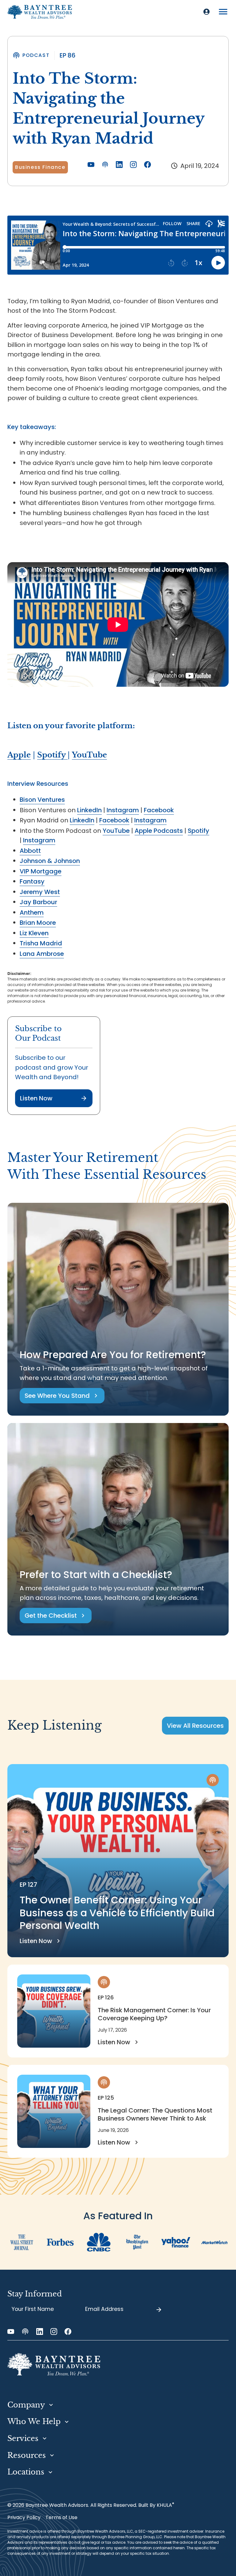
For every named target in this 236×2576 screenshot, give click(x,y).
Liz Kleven (34, 933)
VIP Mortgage (41, 871)
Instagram (123, 810)
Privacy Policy (24, 2517)
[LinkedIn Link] (119, 165)
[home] (40, 12)
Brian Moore (38, 923)
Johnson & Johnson (50, 861)
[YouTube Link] (91, 165)
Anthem (32, 912)
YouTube (116, 831)
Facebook (159, 810)
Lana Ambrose (42, 954)
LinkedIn (89, 810)
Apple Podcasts (159, 831)
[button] (223, 12)
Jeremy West (40, 892)
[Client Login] (206, 12)
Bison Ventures (42, 800)
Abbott (30, 851)
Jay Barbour (38, 902)
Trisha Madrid (41, 943)
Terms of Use (61, 2517)
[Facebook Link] (147, 165)
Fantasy (32, 881)
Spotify (199, 831)
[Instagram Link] (133, 165)
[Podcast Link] (105, 165)
